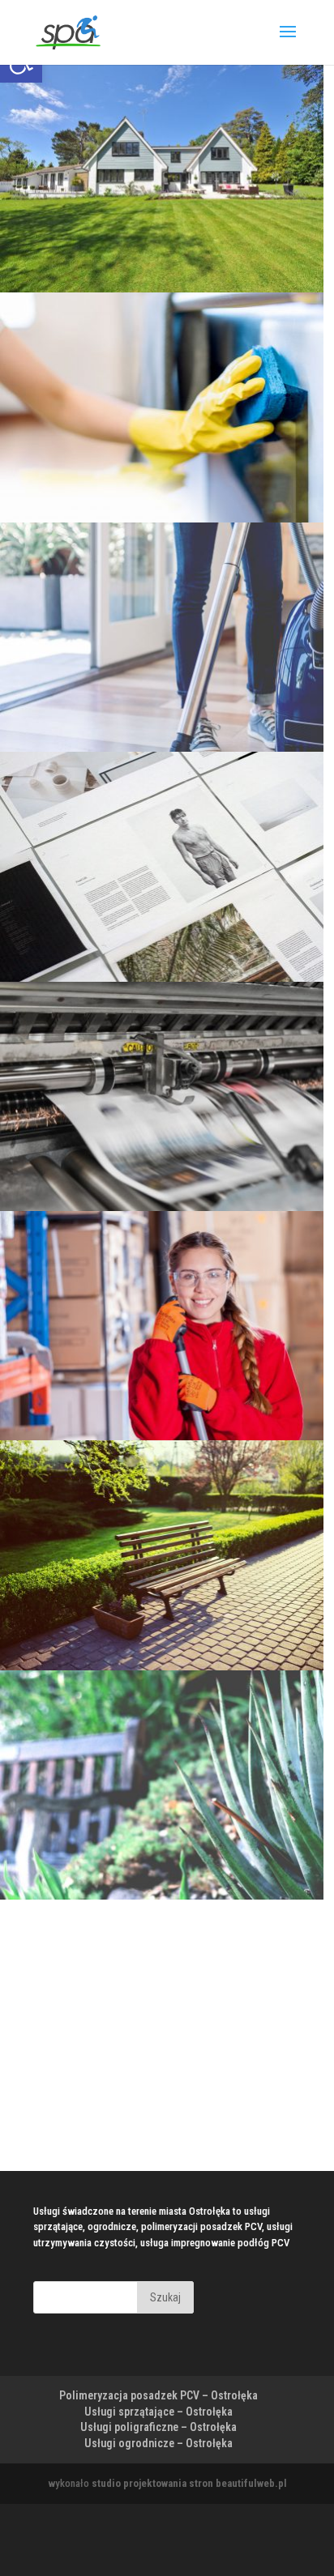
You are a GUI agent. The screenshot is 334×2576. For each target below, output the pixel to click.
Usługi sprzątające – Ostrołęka (158, 2412)
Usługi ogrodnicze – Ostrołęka (158, 2443)
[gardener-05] (162, 1896)
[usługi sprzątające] (162, 1437)
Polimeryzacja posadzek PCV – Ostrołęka (158, 2395)
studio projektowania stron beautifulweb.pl (189, 2483)
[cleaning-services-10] (162, 748)
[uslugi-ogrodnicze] (162, 1667)
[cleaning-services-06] (162, 519)
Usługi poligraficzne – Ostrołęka (158, 2427)
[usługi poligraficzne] (162, 1207)
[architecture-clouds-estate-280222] (162, 289)
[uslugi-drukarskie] (162, 978)
